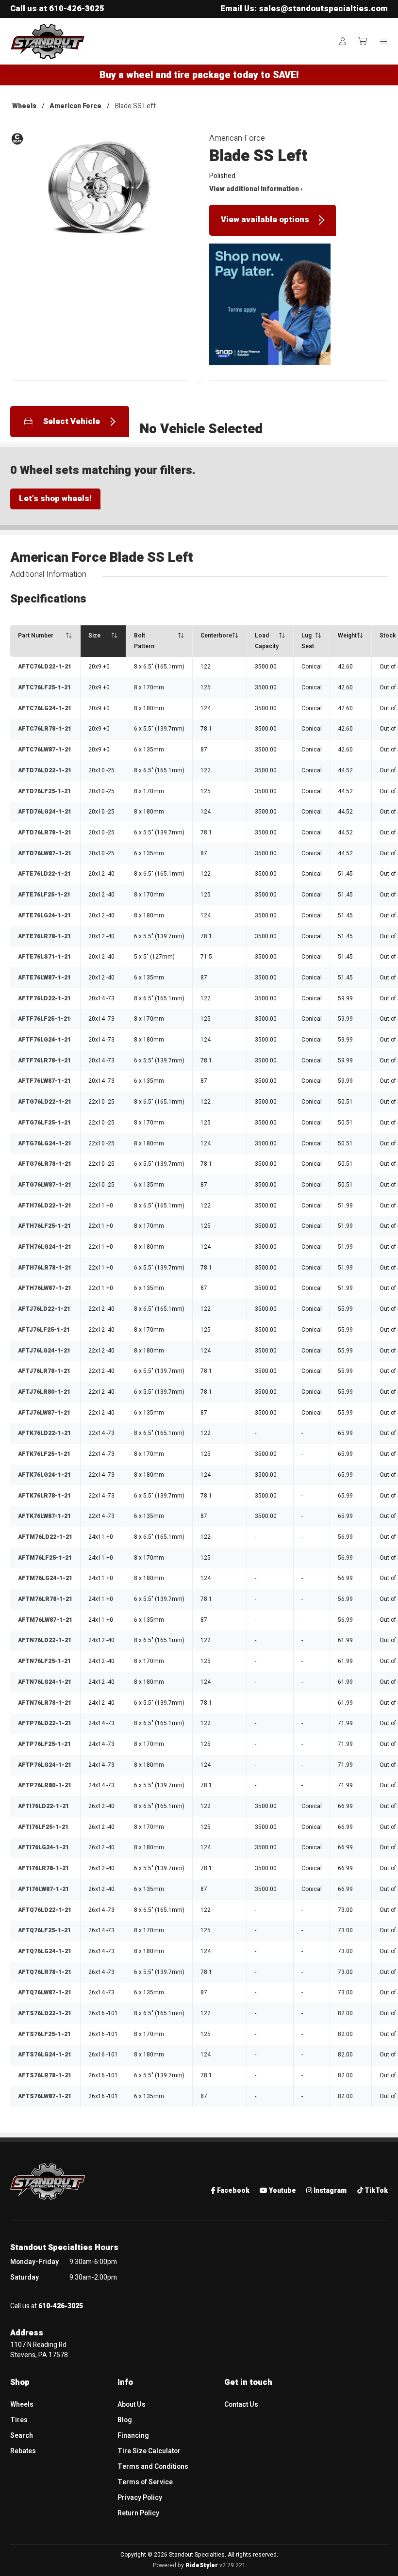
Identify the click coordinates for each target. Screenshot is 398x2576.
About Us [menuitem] (132, 2405)
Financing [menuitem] (133, 2436)
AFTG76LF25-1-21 (44, 1123)
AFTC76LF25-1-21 (44, 687)
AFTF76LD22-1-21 (44, 998)
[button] (99, 194)
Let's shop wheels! (55, 499)
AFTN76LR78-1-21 (45, 1703)
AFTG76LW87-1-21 (45, 1185)
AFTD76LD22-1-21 (45, 770)
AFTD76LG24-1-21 (45, 812)
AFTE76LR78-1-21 (44, 936)
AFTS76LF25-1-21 (44, 2034)
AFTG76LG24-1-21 (45, 1143)
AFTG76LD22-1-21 (45, 1102)
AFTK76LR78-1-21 (44, 1496)
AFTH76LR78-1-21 (45, 1268)
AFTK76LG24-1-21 (44, 1475)
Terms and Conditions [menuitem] (153, 2467)
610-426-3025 (77, 9)
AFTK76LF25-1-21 (44, 1454)
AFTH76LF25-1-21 (44, 1226)
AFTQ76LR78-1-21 (45, 1972)
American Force (75, 106)
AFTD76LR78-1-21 (45, 832)
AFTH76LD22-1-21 (45, 1206)
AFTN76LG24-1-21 (45, 1682)
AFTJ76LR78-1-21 (44, 1371)
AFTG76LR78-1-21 (45, 1164)
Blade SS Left (135, 106)
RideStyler (202, 2565)
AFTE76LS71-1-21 (44, 957)
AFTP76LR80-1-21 (45, 1785)
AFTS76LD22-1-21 (45, 2013)
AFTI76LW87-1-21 (43, 1889)
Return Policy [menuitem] (138, 2513)
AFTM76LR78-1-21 (45, 1599)
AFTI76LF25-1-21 (43, 1827)
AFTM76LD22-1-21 (45, 1537)
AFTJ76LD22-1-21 (44, 1309)
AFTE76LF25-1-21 (44, 895)
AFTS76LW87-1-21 (45, 2096)
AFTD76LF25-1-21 (44, 791)
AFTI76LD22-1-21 (43, 1806)
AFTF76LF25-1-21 (44, 1019)
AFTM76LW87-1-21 (45, 1620)
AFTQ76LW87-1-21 (45, 1992)
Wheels (24, 106)
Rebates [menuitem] (23, 2451)
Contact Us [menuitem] (241, 2405)
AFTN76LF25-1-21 (44, 1661)
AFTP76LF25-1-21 (44, 1744)
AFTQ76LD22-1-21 (45, 1910)
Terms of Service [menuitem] (145, 2482)
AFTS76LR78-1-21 (45, 2075)
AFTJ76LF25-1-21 (44, 1330)
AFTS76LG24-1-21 (45, 2054)
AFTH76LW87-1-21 (45, 1288)
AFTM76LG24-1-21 (45, 1578)
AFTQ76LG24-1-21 (45, 1951)
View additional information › (256, 189)
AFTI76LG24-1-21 (43, 1847)
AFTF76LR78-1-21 (44, 1060)
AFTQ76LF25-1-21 (44, 1930)
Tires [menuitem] (19, 2420)
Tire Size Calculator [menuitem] (149, 2451)
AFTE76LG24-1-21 (44, 915)
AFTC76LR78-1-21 (45, 729)
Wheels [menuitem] (22, 2405)
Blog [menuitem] (125, 2420)
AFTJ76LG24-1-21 (44, 1351)
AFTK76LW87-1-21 (44, 1516)
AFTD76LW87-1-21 (45, 853)
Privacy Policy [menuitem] (140, 2498)
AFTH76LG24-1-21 (45, 1247)
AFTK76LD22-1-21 (44, 1433)
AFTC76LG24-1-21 (45, 708)
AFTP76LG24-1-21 (45, 1765)
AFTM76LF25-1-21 (45, 1558)
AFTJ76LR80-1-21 (44, 1392)
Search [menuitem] (22, 2436)
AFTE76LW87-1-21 (44, 978)
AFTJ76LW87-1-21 (44, 1413)
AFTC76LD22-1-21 (45, 667)
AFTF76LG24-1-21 (44, 1040)
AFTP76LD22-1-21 (45, 1723)
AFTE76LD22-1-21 (44, 874)
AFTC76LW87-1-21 (45, 750)
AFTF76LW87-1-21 (44, 1081)
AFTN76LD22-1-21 (45, 1640)
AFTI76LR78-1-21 (43, 1868)
